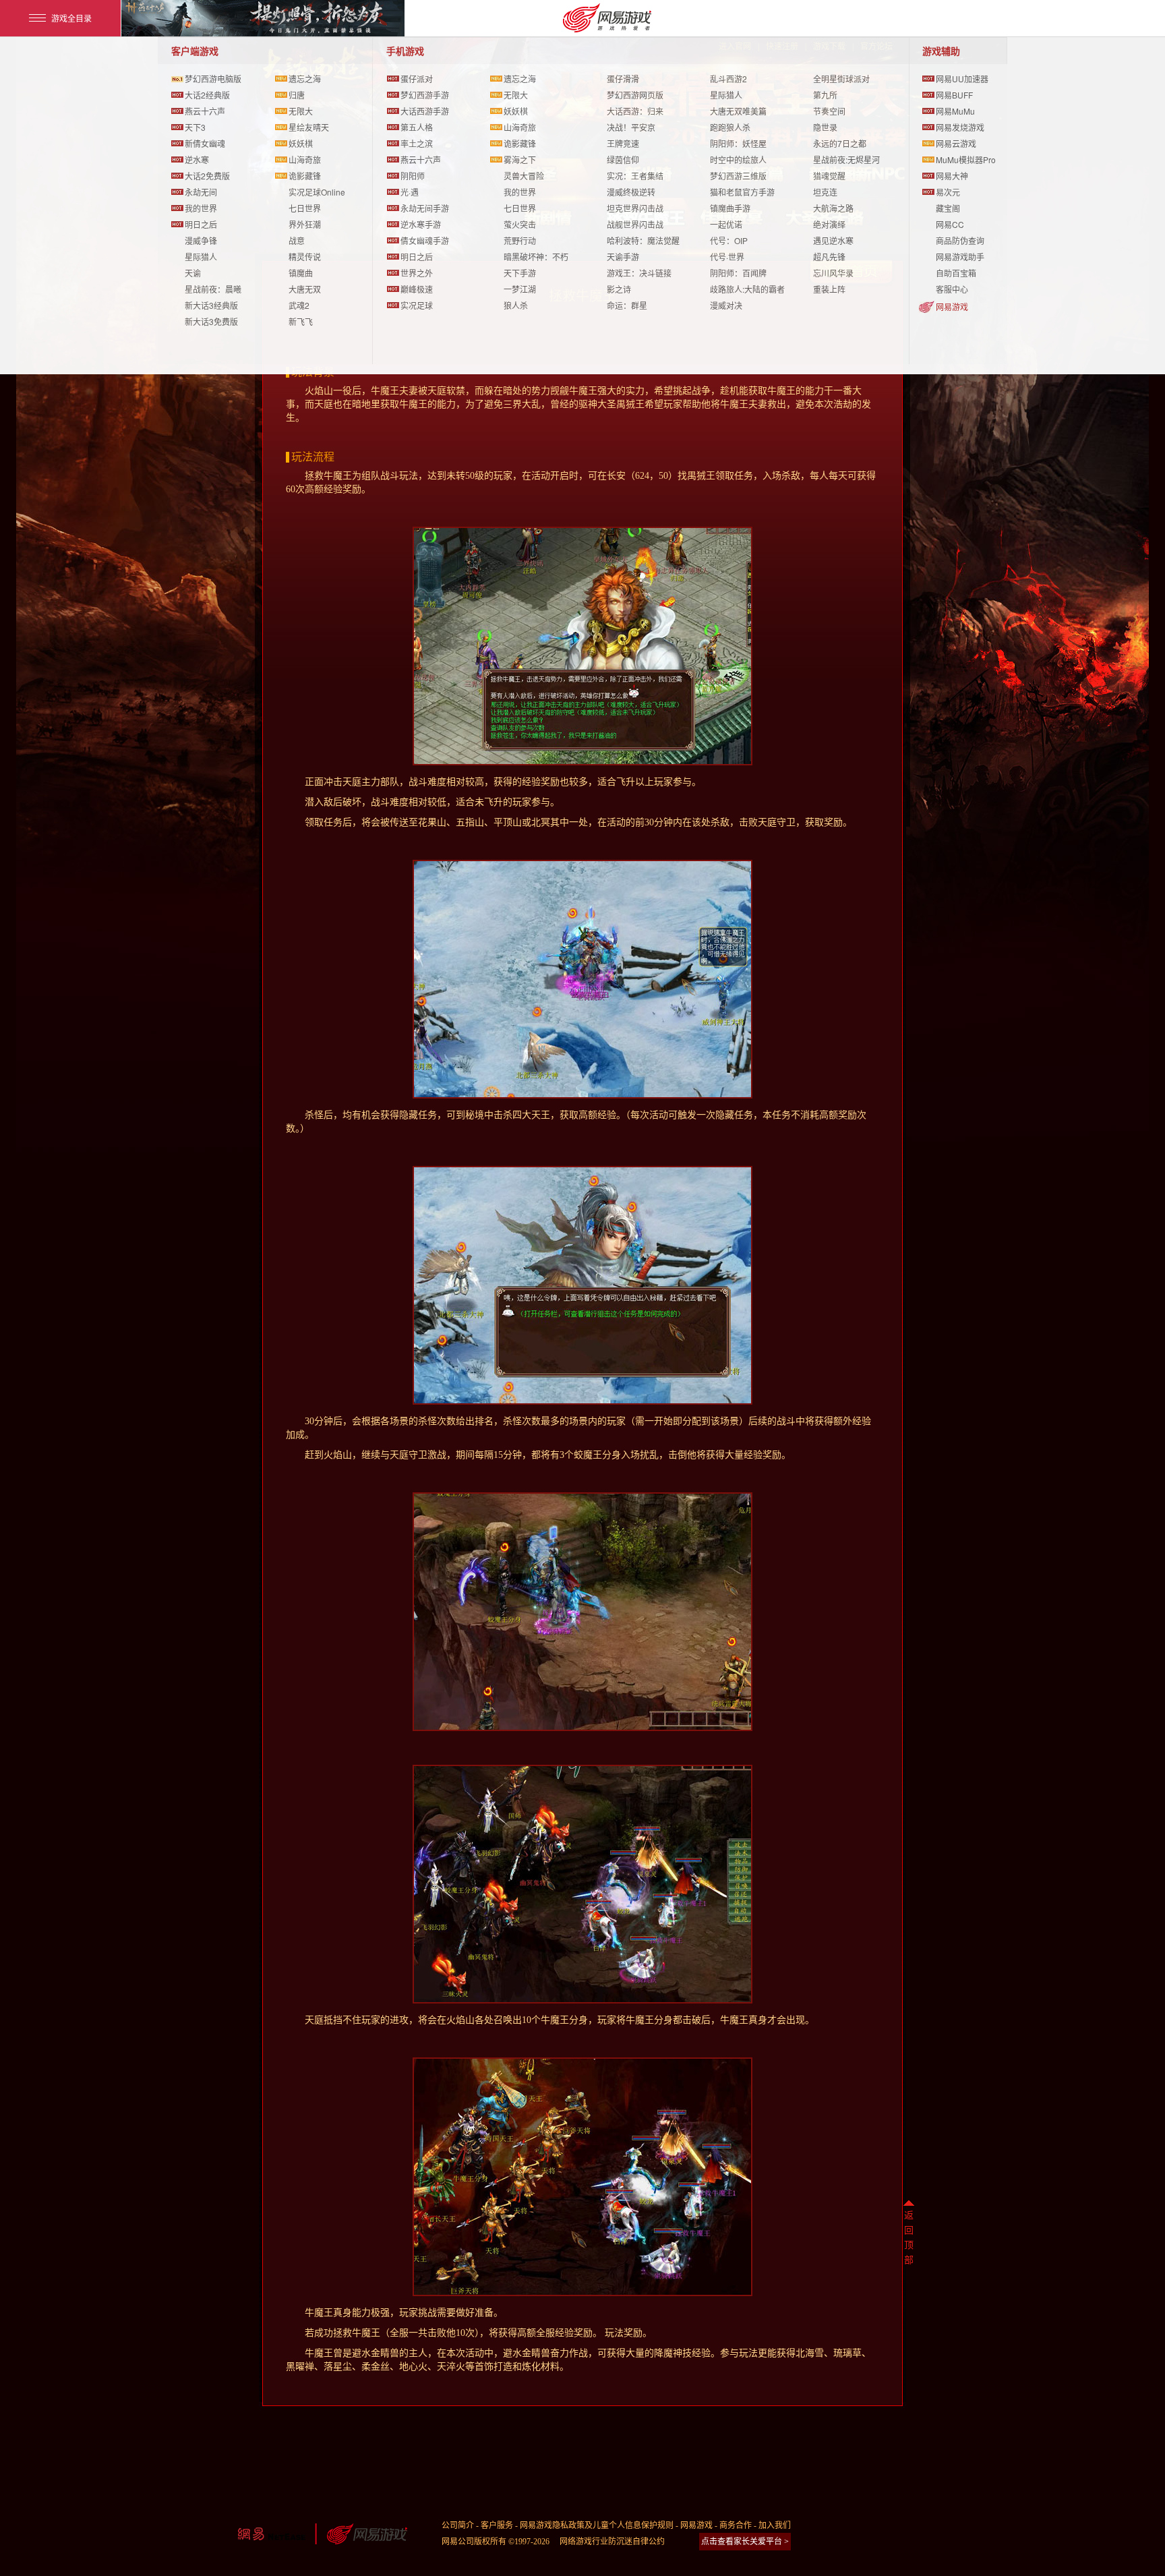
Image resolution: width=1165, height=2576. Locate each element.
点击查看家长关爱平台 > (745, 2542)
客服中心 (952, 289)
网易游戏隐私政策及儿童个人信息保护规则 (597, 2525)
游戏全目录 (71, 18)
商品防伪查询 (960, 240)
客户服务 (497, 2525)
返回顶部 (909, 2238)
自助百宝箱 (956, 273)
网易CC (950, 224)
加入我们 (775, 2525)
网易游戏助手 (960, 257)
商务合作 (736, 2525)
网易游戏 (952, 306)
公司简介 (458, 2525)
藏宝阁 (948, 208)
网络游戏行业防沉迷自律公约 (612, 2542)
